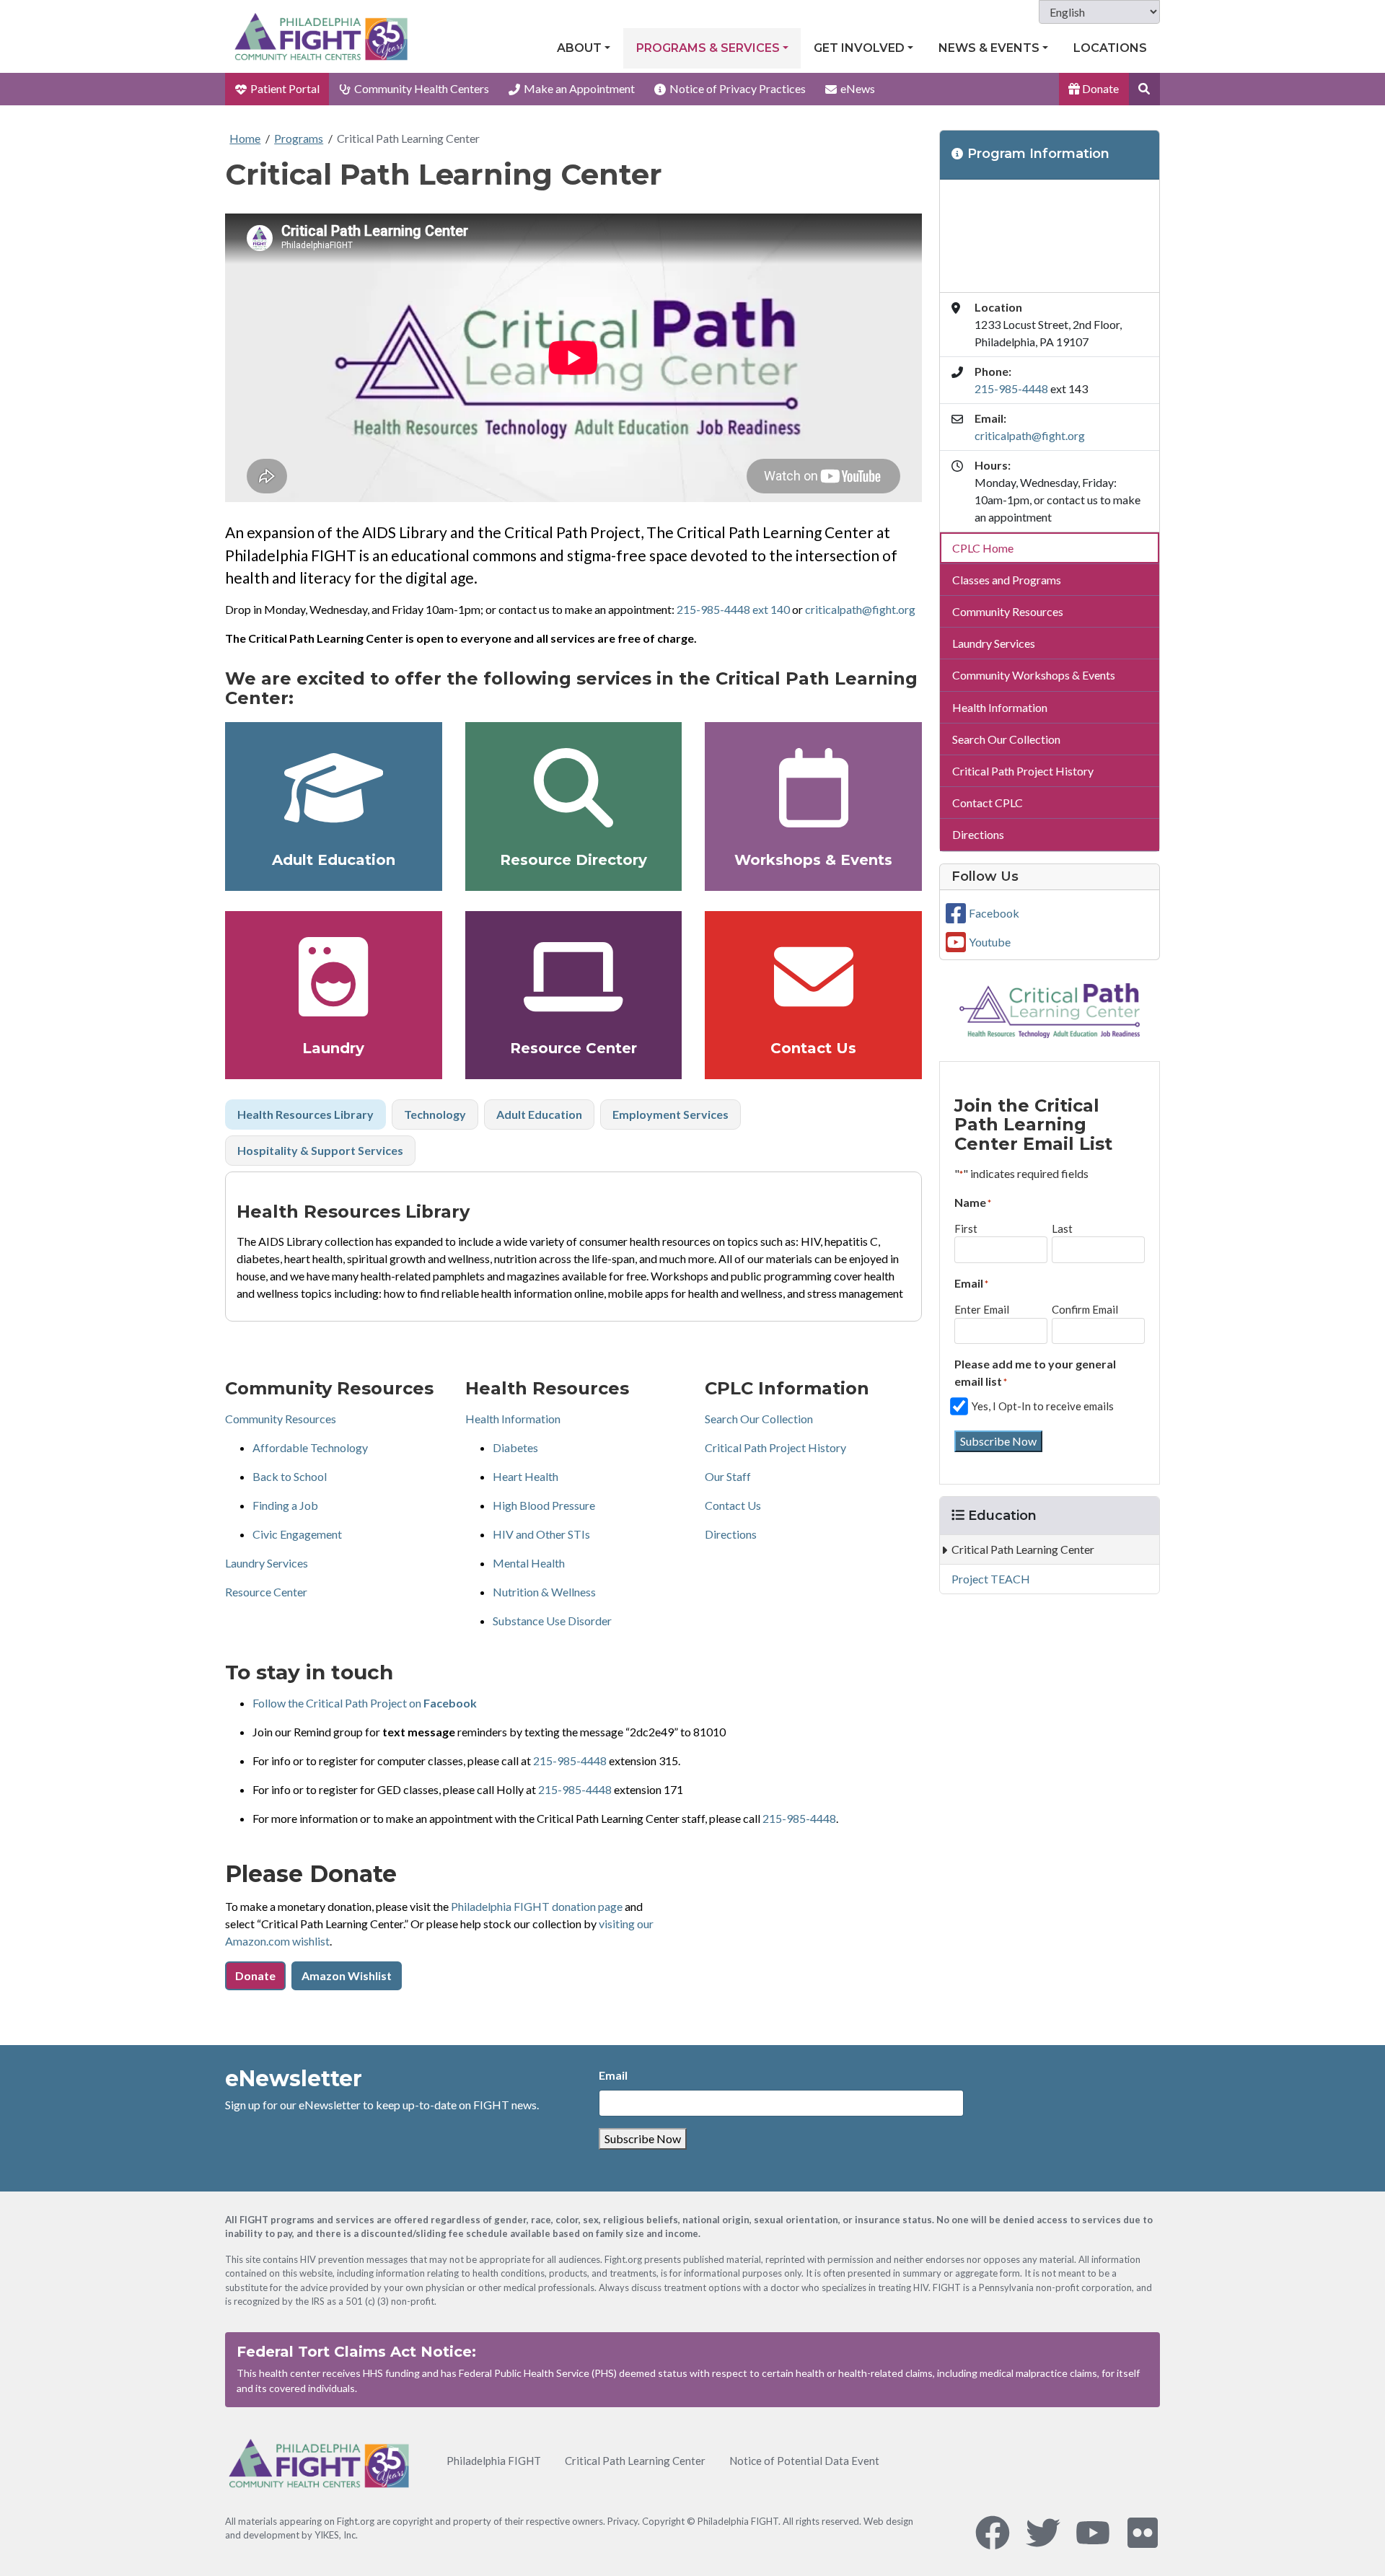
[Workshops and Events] (813, 788)
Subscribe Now (998, 1441)
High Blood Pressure (544, 1505)
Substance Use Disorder (552, 1621)
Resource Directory (573, 860)
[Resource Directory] (574, 788)
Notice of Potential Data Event (804, 2461)
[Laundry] (334, 977)
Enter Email (982, 1309)
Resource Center (573, 1048)
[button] (1144, 89)
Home (245, 138)
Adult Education (334, 860)
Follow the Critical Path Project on (365, 1703)
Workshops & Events (813, 860)
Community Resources (281, 1419)
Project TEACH (991, 1579)
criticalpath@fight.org (860, 609)
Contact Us (813, 1048)
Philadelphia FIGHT (494, 2461)
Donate (1099, 88)
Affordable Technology (310, 1447)
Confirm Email (1085, 1309)
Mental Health (529, 1563)
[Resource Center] (574, 977)
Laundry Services (267, 1563)
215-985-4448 (570, 1760)
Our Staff (728, 1476)
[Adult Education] (334, 788)
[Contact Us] (813, 977)
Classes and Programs (1007, 580)
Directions (731, 1534)
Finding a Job (285, 1505)
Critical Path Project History (775, 1447)
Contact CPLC (988, 803)
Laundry (333, 1048)
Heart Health (526, 1476)
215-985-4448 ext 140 (733, 609)
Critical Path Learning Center (408, 138)
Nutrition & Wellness (544, 1592)
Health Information (513, 1419)
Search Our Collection (759, 1419)
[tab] (305, 1115)
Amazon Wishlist (347, 1975)
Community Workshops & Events (1034, 675)
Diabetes (515, 1447)
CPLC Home (983, 548)
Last (1062, 1228)
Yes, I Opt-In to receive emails (1043, 1406)
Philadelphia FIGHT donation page (537, 1906)
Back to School (290, 1476)
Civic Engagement (297, 1534)
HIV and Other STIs (541, 1534)
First (966, 1228)
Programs (299, 138)
